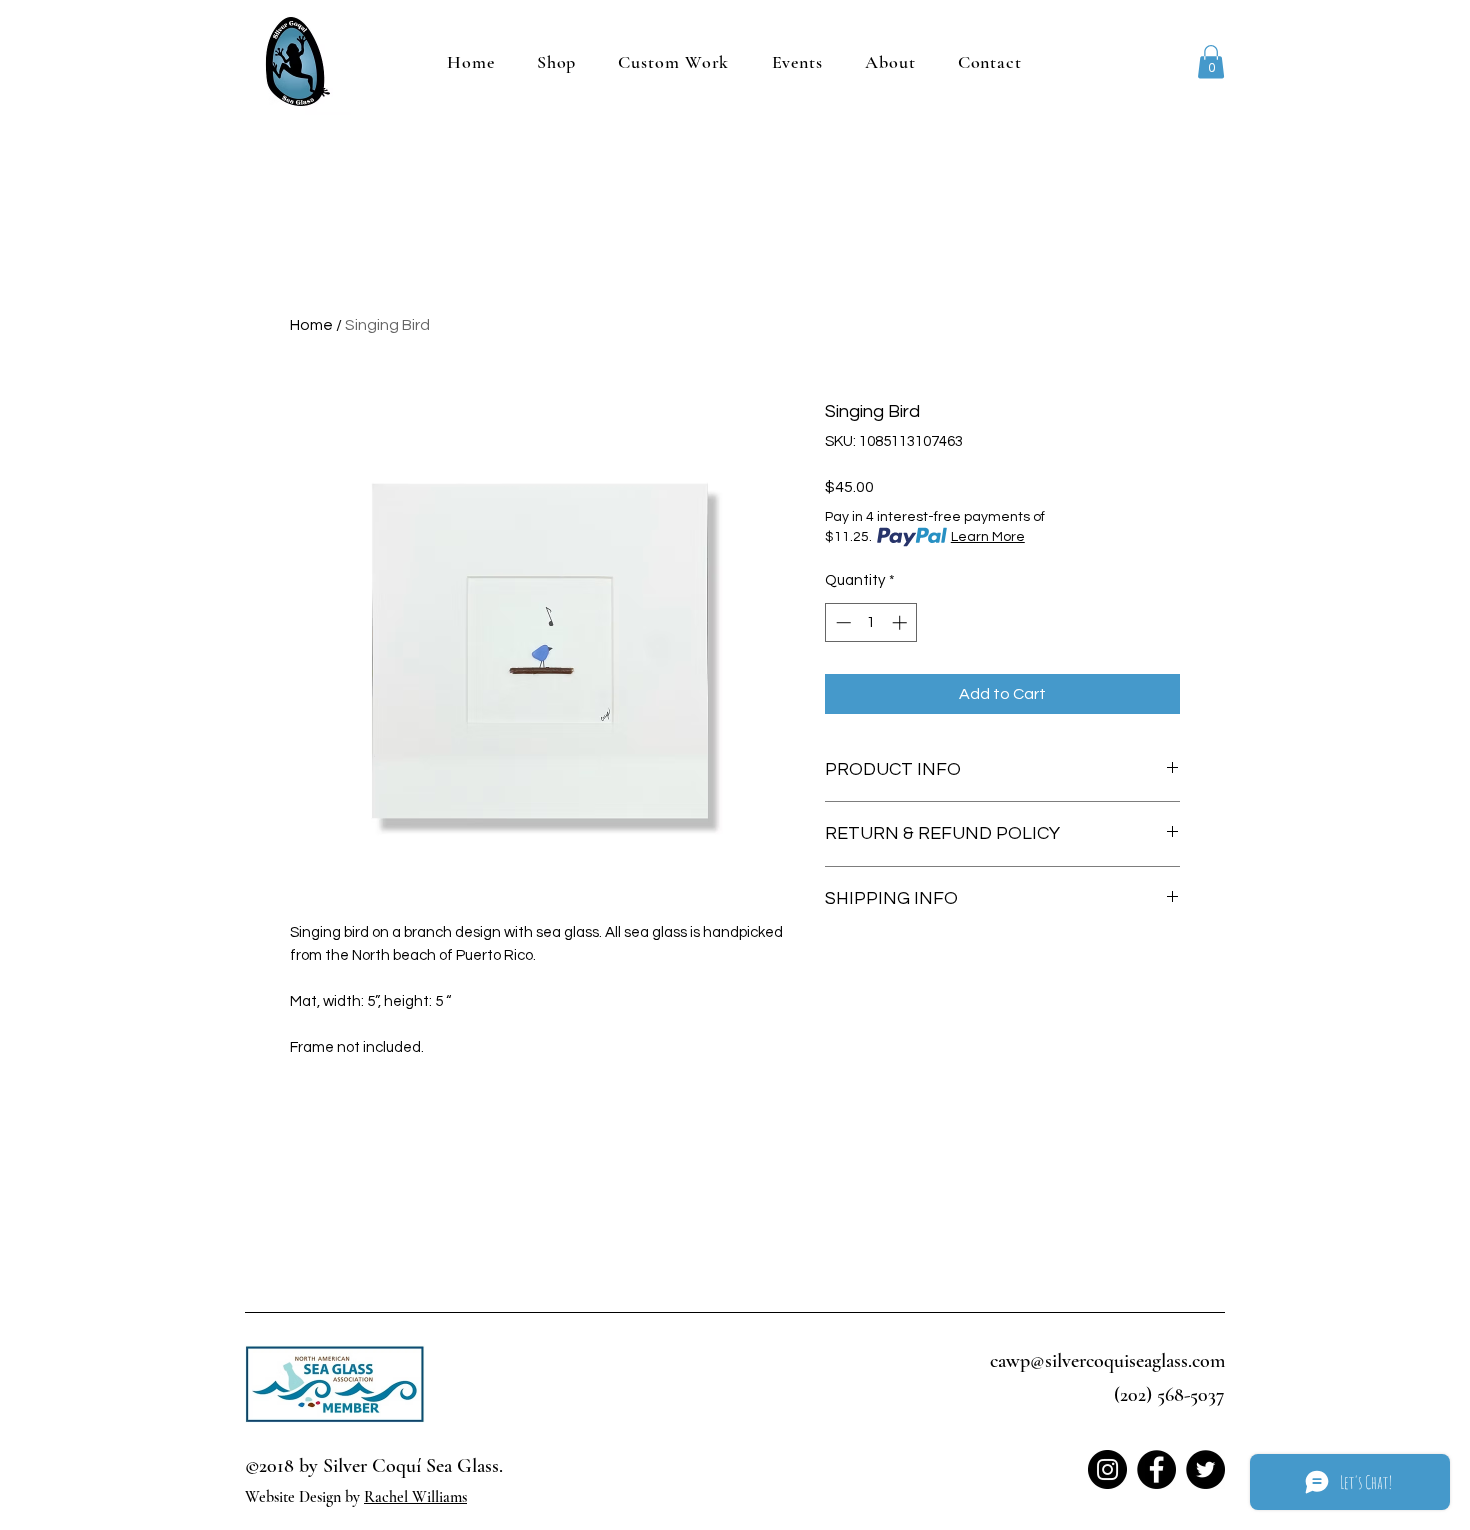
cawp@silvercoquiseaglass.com (1107, 1361)
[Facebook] (1156, 1469)
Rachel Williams (415, 1497)
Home (311, 325)
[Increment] (901, 622)
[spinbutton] (871, 622)
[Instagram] (1107, 1469)
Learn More (988, 537)
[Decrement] (841, 622)
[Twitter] (1205, 1469)
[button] (1211, 61)
